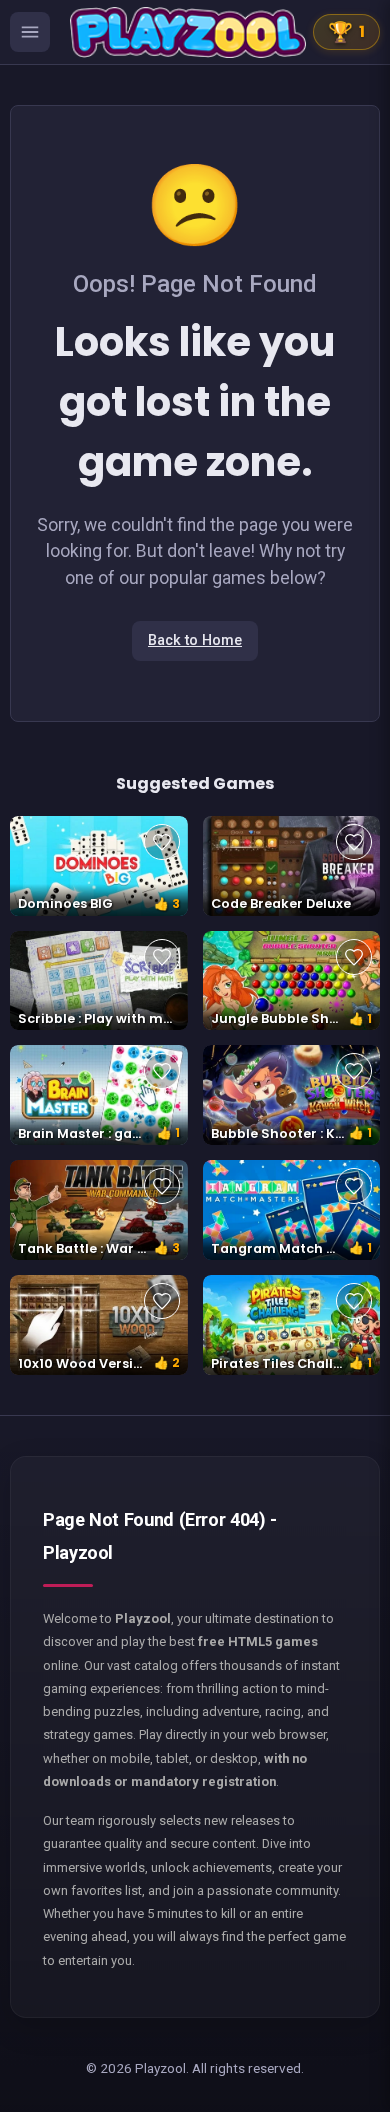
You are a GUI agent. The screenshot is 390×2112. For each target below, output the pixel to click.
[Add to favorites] (162, 842)
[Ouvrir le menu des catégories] (30, 32)
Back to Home (195, 640)
